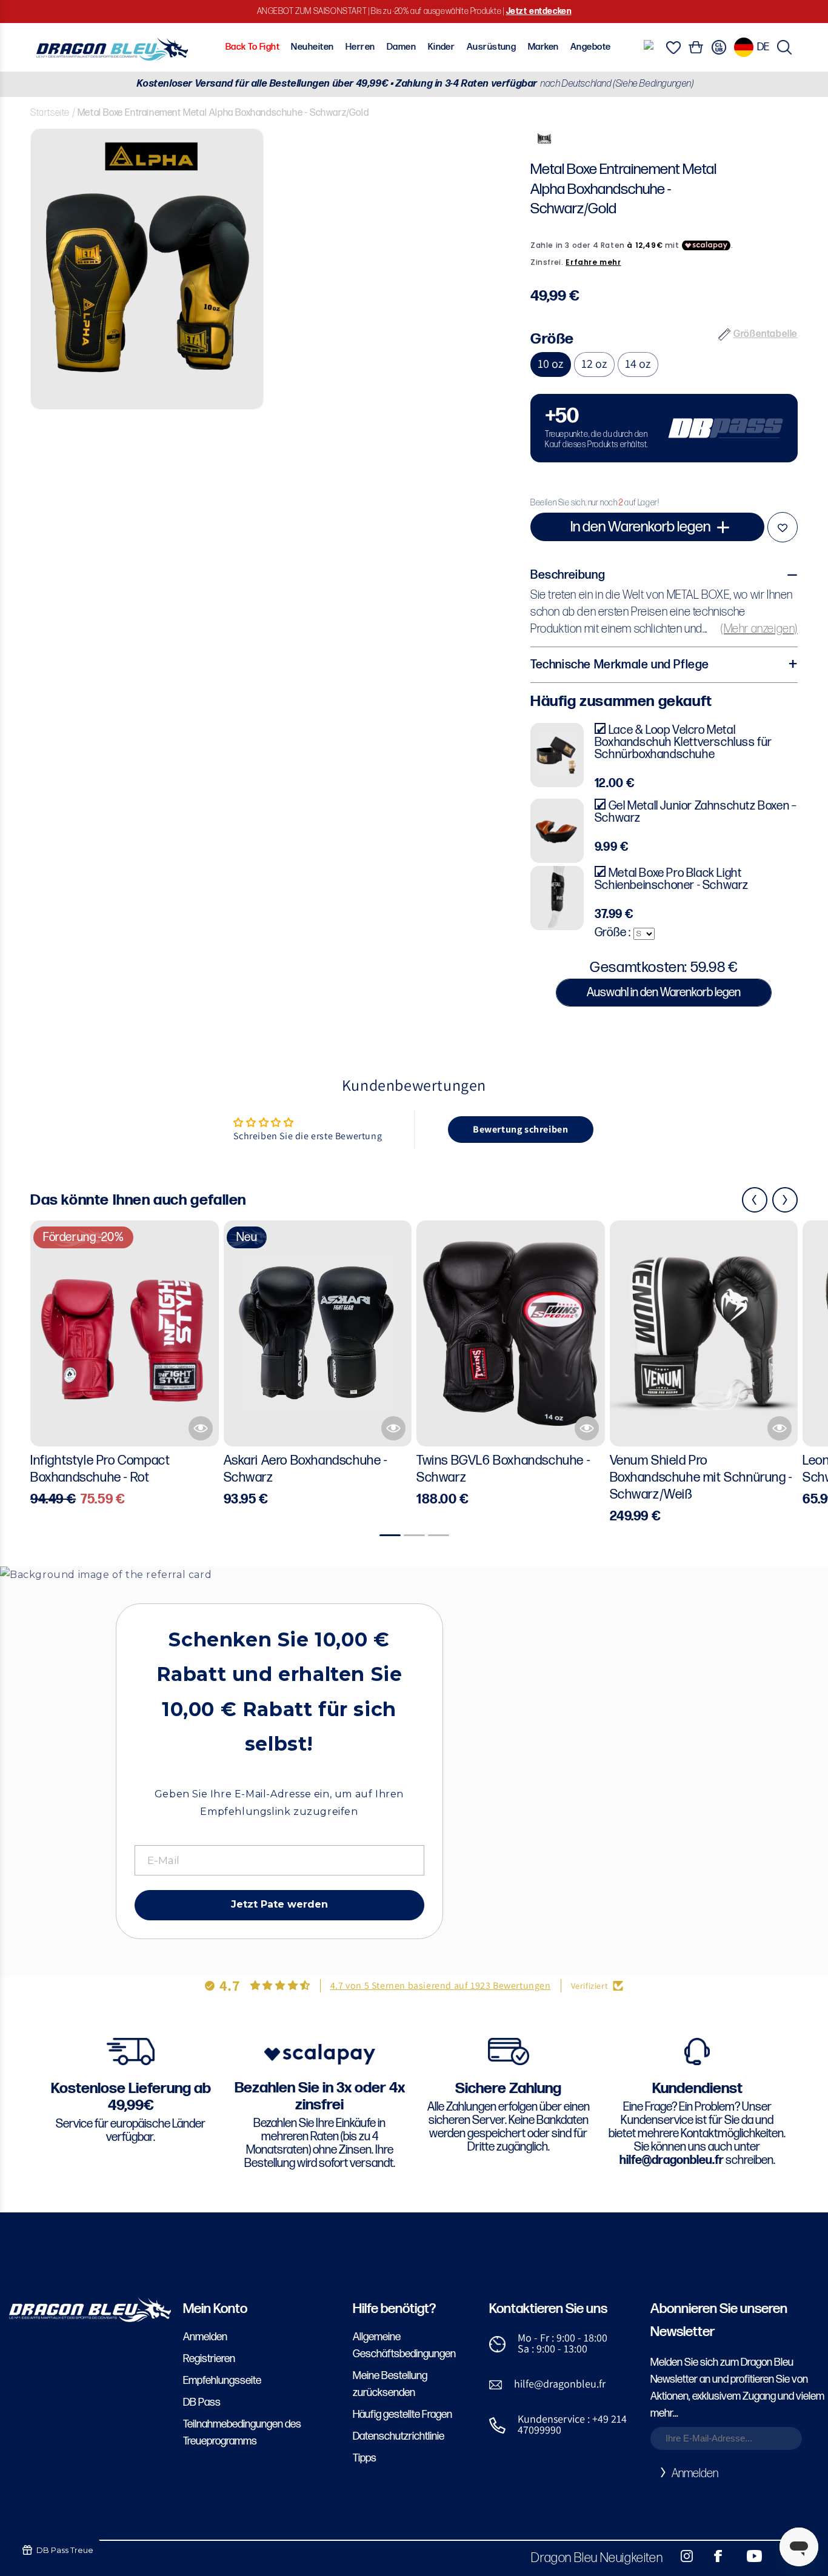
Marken (543, 47)
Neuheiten (312, 47)
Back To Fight (252, 47)
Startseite (50, 113)
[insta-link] (680, 2556)
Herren (360, 47)
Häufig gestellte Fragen (402, 2415)
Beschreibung (568, 575)
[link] (664, 428)
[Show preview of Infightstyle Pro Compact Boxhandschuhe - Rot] (201, 1428)
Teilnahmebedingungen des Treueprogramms (242, 2433)
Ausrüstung (492, 47)
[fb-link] (713, 2556)
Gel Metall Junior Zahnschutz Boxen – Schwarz (696, 812)
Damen (401, 47)
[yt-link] (746, 2556)
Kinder (442, 47)
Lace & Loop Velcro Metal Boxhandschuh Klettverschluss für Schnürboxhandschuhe (683, 742)
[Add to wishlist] (783, 527)
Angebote (591, 47)
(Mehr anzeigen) (759, 629)
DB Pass (202, 2402)
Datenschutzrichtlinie (399, 2436)
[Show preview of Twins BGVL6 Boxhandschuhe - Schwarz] (587, 1428)
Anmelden (205, 2337)
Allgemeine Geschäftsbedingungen (404, 2345)
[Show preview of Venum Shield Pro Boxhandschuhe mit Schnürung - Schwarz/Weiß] (780, 1428)
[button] (784, 47)
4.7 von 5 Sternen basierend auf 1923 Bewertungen (441, 1985)
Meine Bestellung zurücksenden (390, 2384)
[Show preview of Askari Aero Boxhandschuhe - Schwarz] (393, 1428)
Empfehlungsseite (222, 2381)
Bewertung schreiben (520, 1129)
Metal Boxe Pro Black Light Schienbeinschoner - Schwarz (672, 879)
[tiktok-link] (780, 2556)
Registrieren (209, 2359)
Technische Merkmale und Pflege (620, 665)
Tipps (365, 2458)
